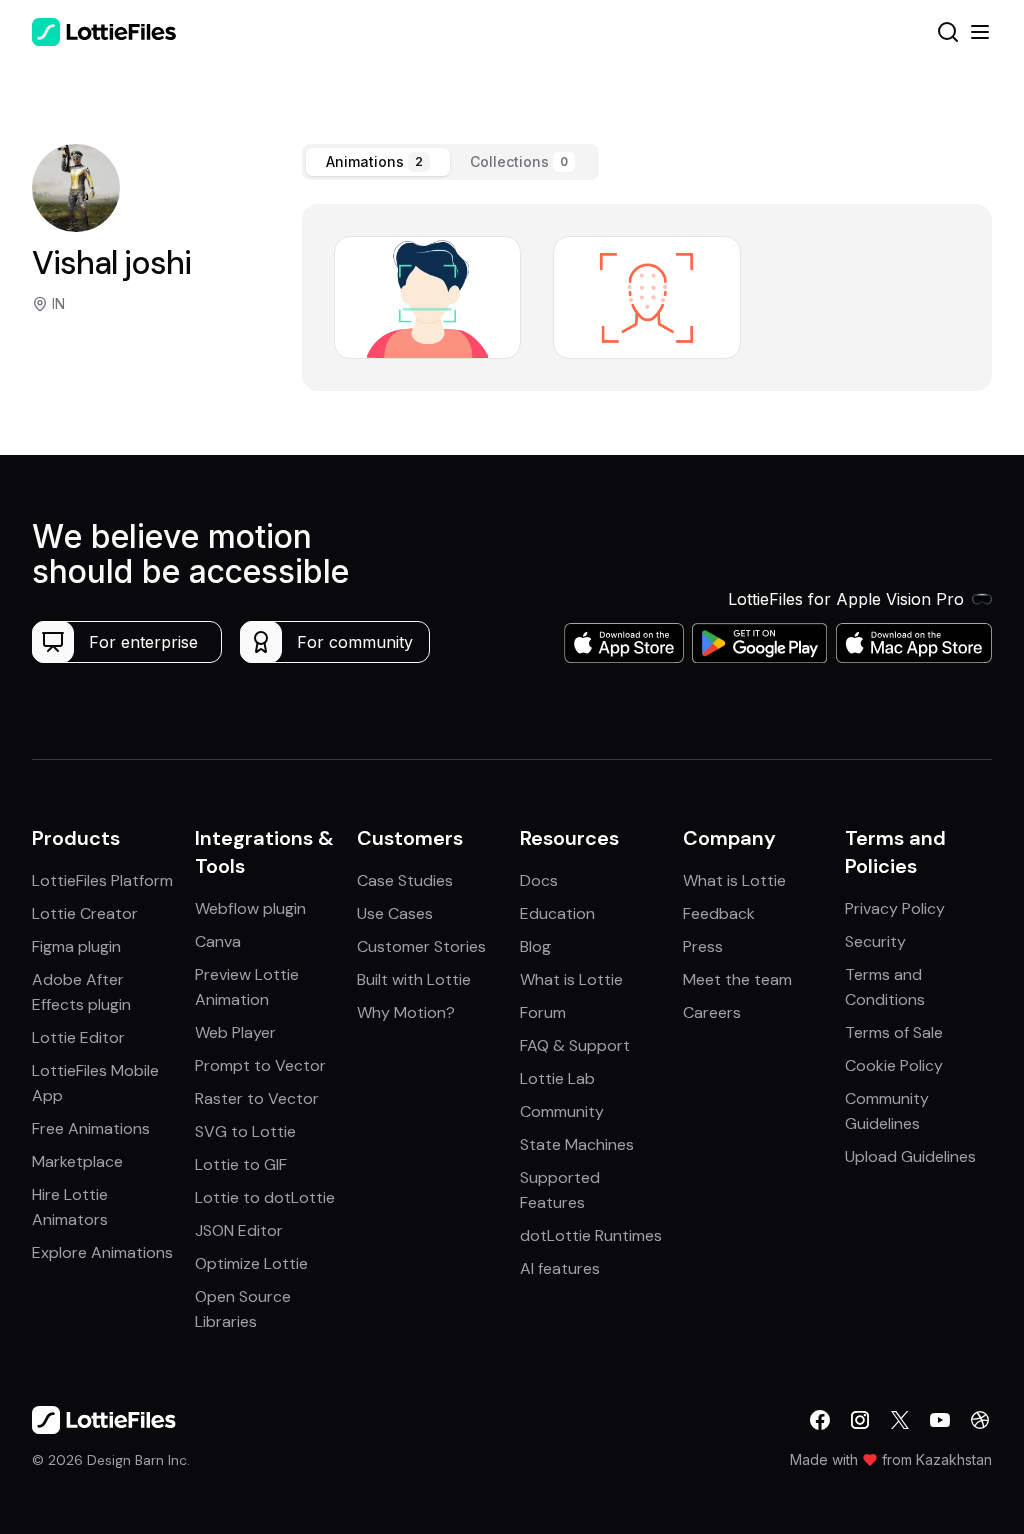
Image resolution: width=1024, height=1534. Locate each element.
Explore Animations (102, 1252)
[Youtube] (940, 1420)
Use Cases (395, 913)
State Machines (577, 1144)
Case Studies (405, 880)
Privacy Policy (895, 908)
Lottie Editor (78, 1037)
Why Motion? (406, 1012)
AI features (560, 1268)
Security (875, 941)
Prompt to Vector (260, 1065)
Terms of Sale (894, 1032)
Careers (712, 1012)
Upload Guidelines (910, 1156)
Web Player (235, 1032)
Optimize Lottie (251, 1263)
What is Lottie (571, 979)
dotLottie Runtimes (591, 1235)
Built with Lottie (414, 979)
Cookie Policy (894, 1065)
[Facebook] (820, 1420)
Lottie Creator (85, 913)
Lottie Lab (557, 1078)
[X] (900, 1420)
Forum (543, 1012)
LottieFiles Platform (102, 880)
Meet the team (737, 979)
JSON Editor (239, 1230)
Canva (218, 941)
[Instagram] (860, 1420)
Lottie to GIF (241, 1164)
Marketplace (77, 1161)
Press (703, 946)
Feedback (719, 913)
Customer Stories (421, 946)
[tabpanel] (647, 297)
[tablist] (450, 162)
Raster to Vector (257, 1098)
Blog (535, 946)
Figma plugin (76, 946)
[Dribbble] (980, 1420)
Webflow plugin (250, 908)
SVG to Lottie (245, 1131)
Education (557, 913)
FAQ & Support (575, 1045)
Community (562, 1111)
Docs (539, 880)
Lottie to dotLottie (265, 1197)
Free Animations (91, 1128)
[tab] (378, 162)
